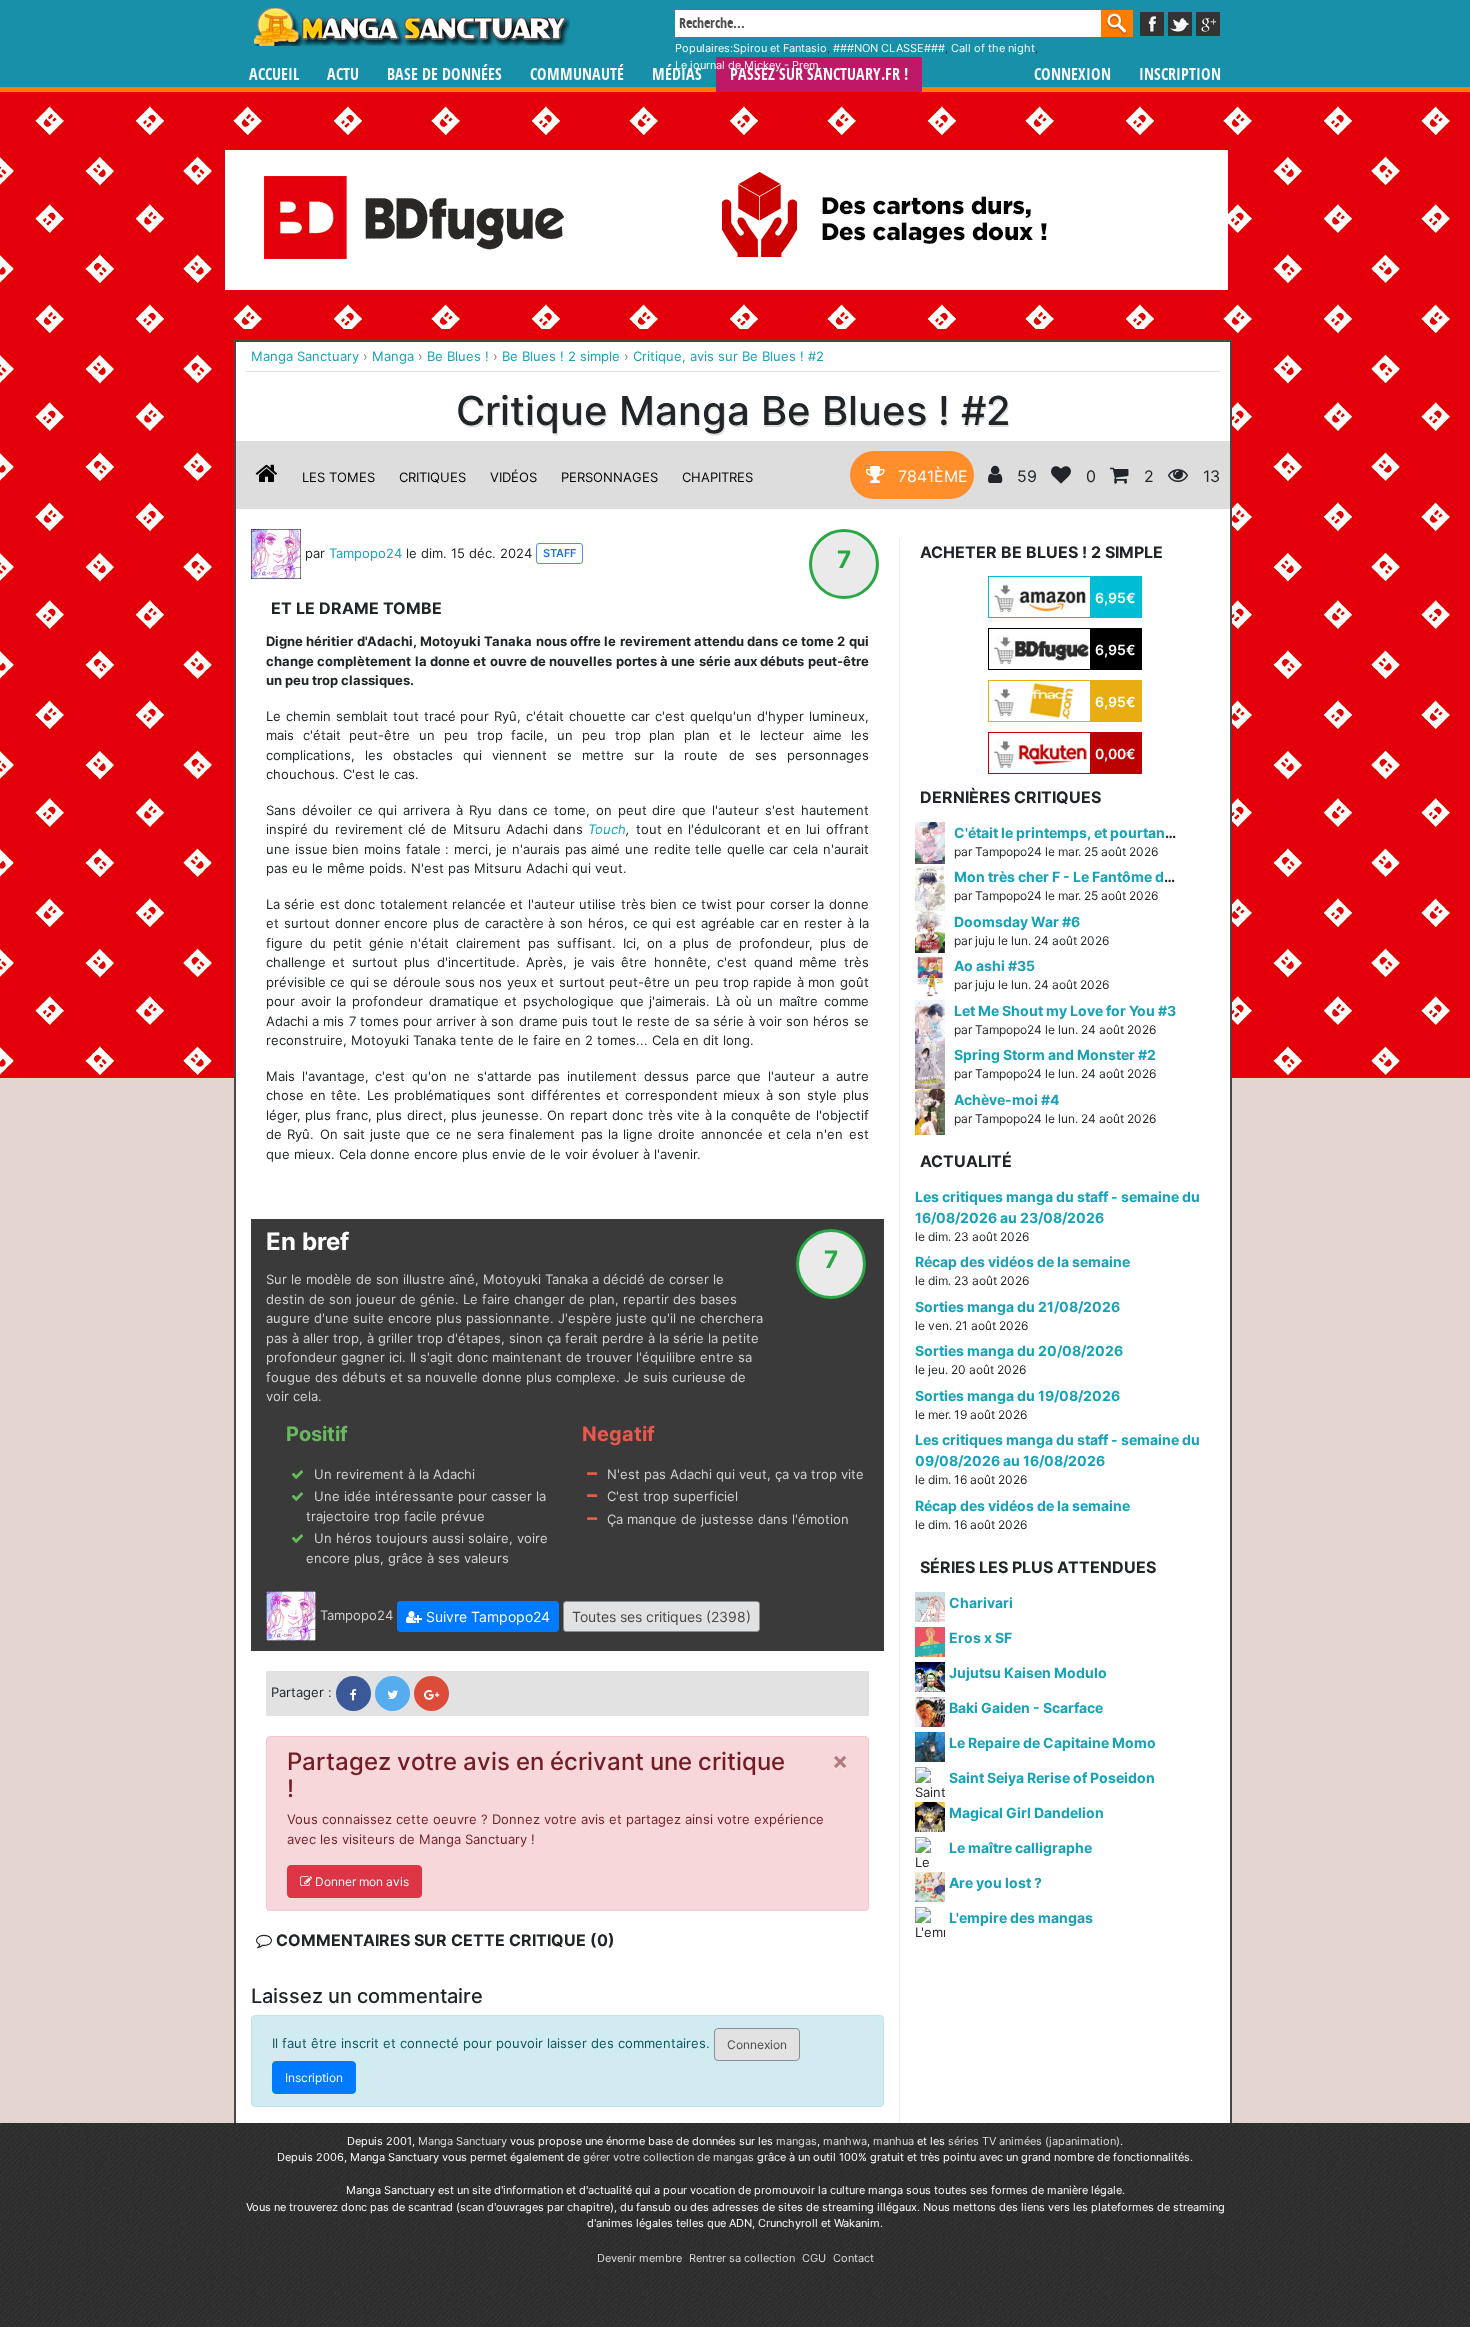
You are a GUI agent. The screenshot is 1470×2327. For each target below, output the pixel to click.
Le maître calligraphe (1020, 1847)
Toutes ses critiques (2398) (661, 1616)
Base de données (444, 74)
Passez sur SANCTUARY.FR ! (819, 74)
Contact (853, 2258)
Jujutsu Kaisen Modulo (1028, 1672)
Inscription (1180, 74)
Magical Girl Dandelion (1026, 1812)
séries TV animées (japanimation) (1034, 2141)
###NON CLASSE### (889, 48)
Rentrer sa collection (742, 2258)
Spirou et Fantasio (780, 48)
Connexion (1072, 74)
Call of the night (993, 48)
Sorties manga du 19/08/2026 (1017, 1395)
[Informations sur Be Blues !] (267, 477)
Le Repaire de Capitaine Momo (1052, 1742)
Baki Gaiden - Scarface (1026, 1707)
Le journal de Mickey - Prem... (751, 65)
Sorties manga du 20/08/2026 (1019, 1350)
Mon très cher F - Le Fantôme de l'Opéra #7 (1099, 876)
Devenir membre (639, 2258)
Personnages (609, 477)
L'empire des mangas (1021, 1917)
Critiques (432, 477)
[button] (478, 1616)
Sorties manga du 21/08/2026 (1017, 1306)
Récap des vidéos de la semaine (1022, 1261)
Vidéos (513, 477)
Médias (677, 74)
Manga (410, 27)
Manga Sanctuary (462, 2141)
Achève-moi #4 (1006, 1099)
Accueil (274, 74)
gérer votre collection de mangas (668, 2157)
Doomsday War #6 (1017, 921)
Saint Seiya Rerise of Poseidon (1052, 1777)
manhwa (845, 2141)
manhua (893, 2141)
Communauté (577, 74)
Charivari (981, 1602)
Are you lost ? (995, 1882)
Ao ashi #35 (994, 965)
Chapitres (717, 477)
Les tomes (338, 477)
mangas (796, 2141)
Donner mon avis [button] (360, 1881)
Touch (607, 829)
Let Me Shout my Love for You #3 (1065, 1010)
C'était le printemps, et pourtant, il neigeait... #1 (1114, 832)
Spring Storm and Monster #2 (1055, 1054)
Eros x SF (980, 1637)
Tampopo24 (365, 552)
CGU (814, 2258)
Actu (343, 74)
